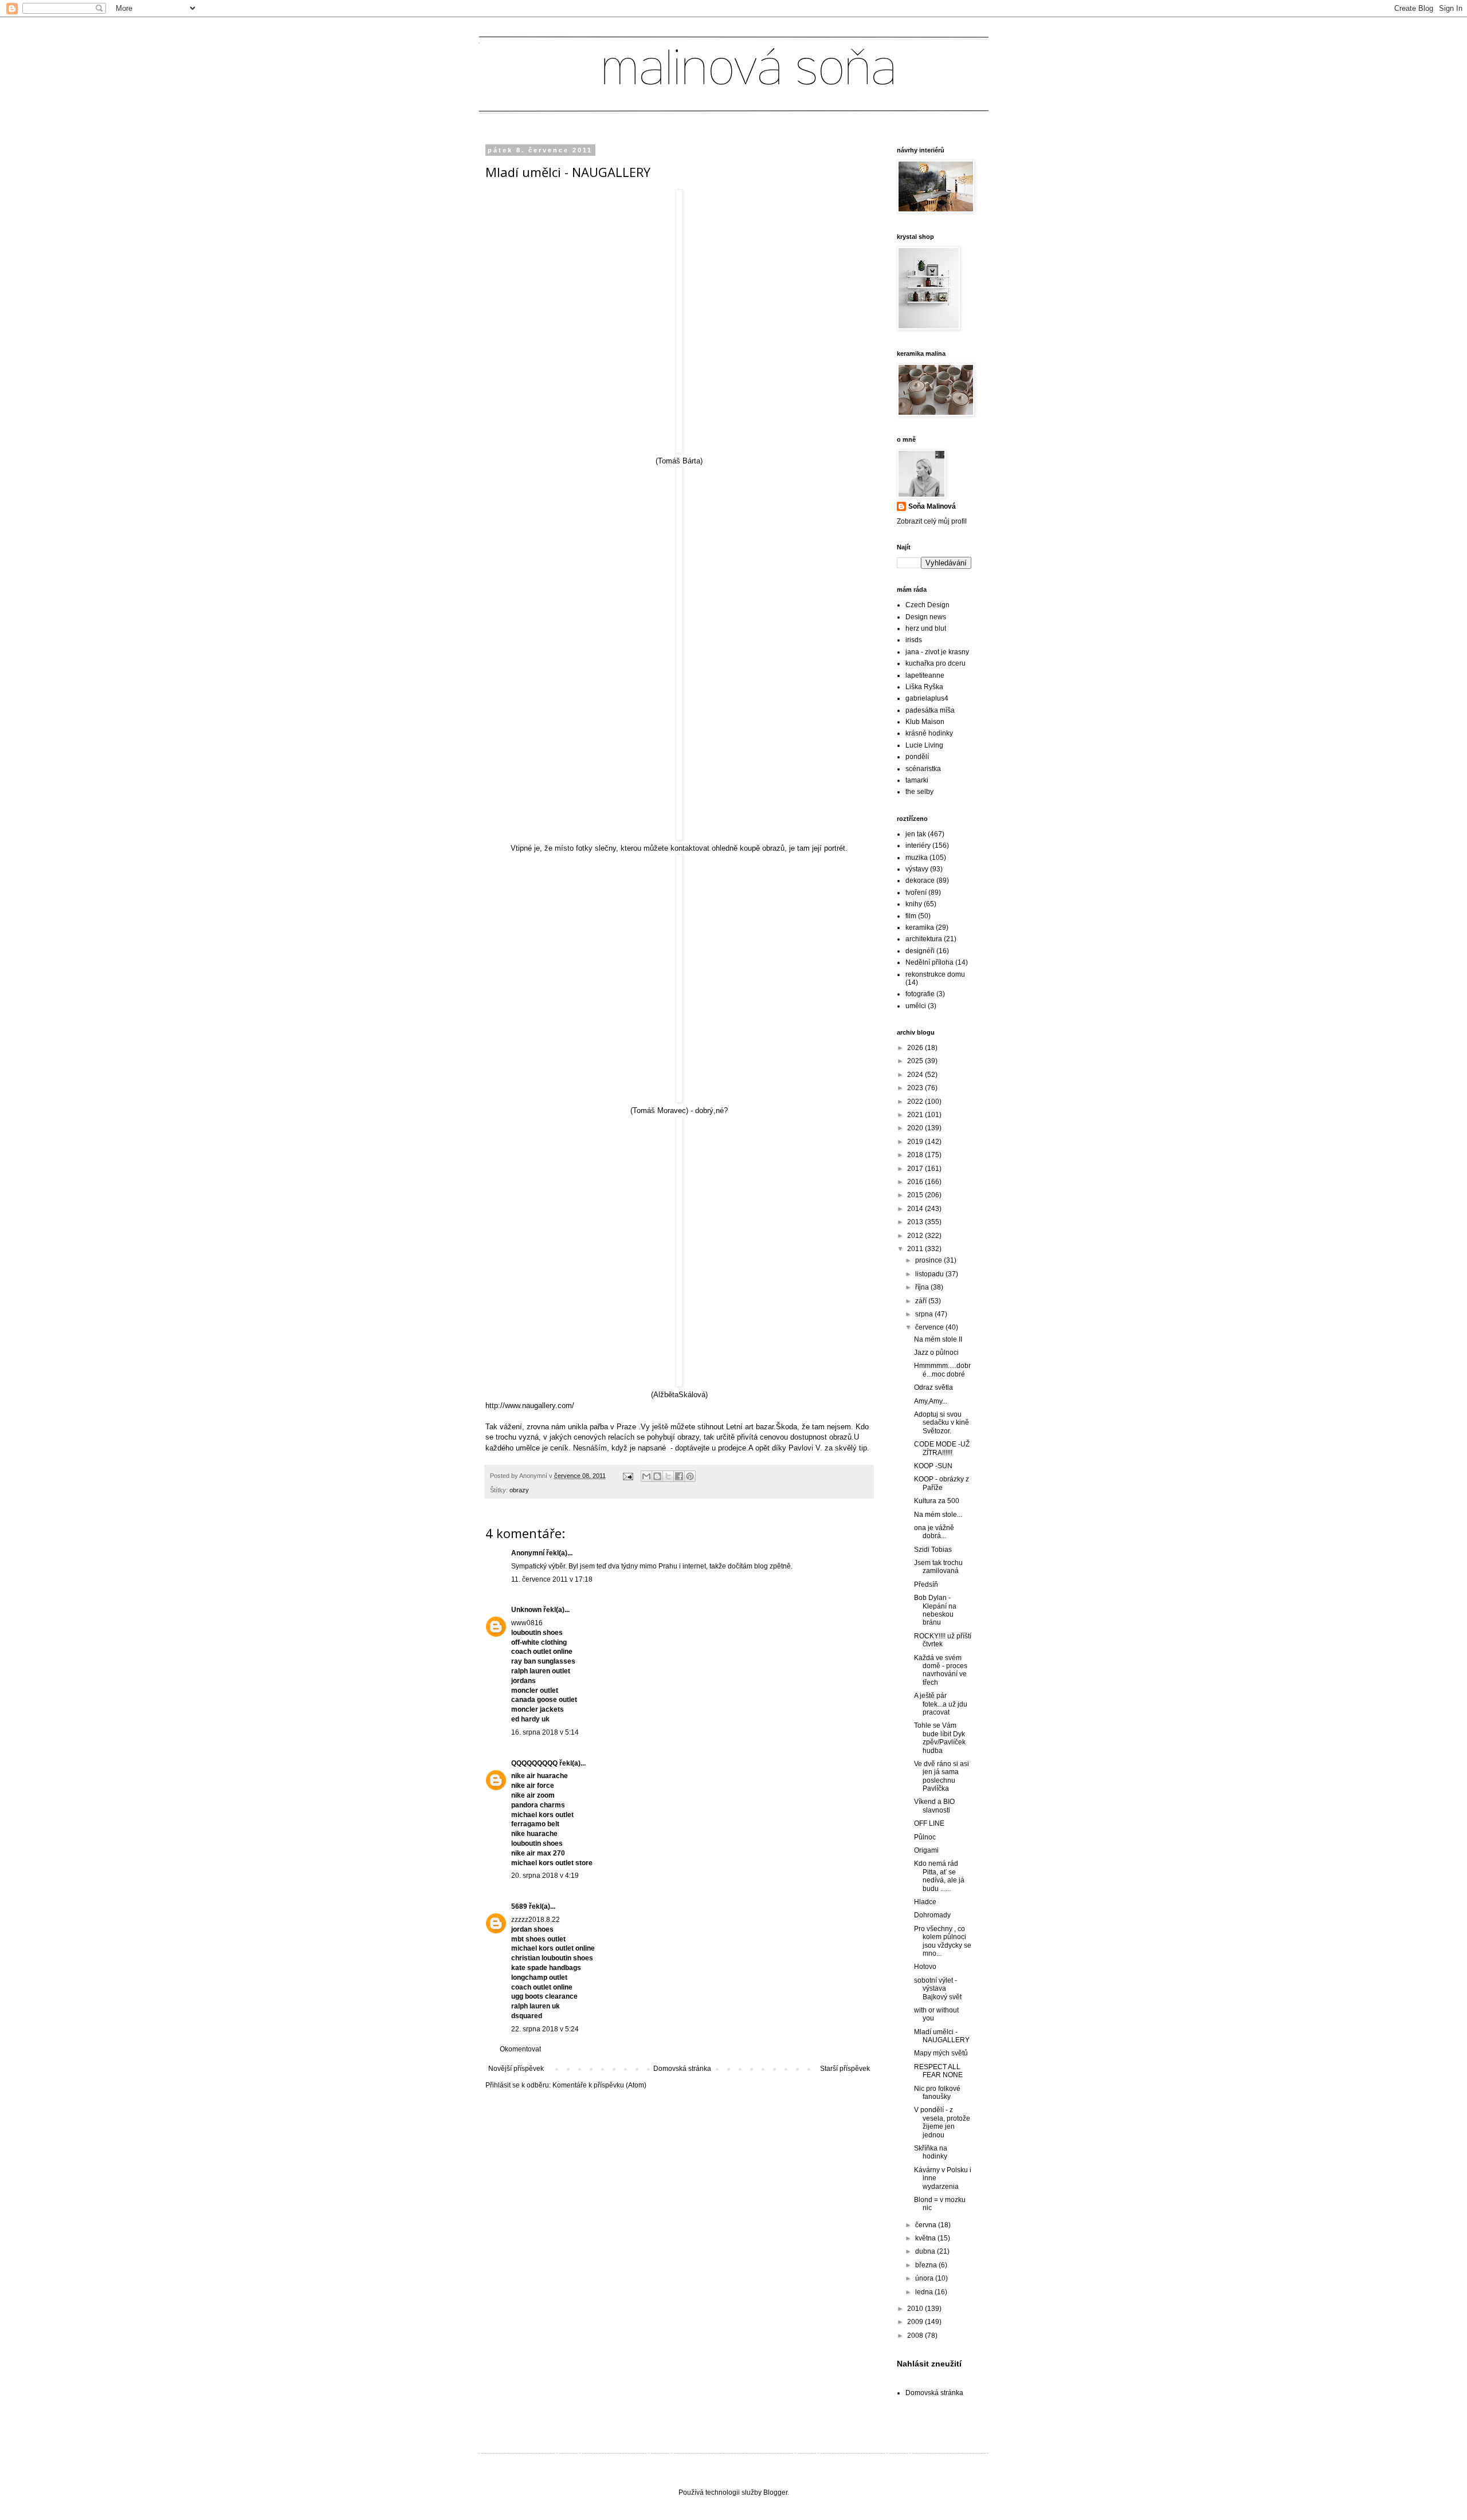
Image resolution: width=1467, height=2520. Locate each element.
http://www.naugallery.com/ (530, 1406)
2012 (916, 1236)
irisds (914, 640)
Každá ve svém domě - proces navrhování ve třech (941, 1670)
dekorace (920, 880)
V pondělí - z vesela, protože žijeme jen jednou (942, 2122)
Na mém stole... (938, 1515)
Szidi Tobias (933, 1550)
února (925, 2278)
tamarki (917, 780)
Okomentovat (520, 2049)
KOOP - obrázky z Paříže (942, 1483)
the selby (919, 792)
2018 (916, 1155)
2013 (916, 1222)
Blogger (775, 2493)
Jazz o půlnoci (936, 1353)
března (927, 2265)
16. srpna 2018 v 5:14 (545, 1732)
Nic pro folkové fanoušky (937, 2093)
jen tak (916, 834)
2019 (916, 1142)
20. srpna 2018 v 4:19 (545, 1876)
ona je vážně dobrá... (934, 1532)
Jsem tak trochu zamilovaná (938, 1567)
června (927, 2225)
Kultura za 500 (937, 1501)
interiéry (918, 846)
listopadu (930, 1274)
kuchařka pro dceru (935, 663)
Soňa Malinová (932, 506)
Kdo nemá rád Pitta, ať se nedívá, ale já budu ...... (939, 1876)
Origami (926, 1850)
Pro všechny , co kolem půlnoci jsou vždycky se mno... (943, 1941)
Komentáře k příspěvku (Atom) (599, 2085)
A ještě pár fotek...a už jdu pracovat (941, 1704)
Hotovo (925, 1967)
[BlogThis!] (657, 1476)
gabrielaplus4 (927, 698)
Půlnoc (925, 1837)
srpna (925, 1314)
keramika (920, 927)
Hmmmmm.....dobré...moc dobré (942, 1370)
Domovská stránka (682, 2069)
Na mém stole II (938, 1339)
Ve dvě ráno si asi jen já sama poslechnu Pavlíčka (942, 1776)
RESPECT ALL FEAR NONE (938, 2071)
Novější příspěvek (516, 2069)
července (930, 1327)
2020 (916, 1128)
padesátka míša (930, 710)
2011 (916, 1249)
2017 (916, 1169)
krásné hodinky (929, 733)
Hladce (925, 1902)
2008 (916, 2336)
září (922, 1301)
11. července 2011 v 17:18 (552, 1579)
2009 (916, 2322)
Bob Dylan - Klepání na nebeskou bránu (935, 1610)
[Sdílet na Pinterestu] (690, 1476)
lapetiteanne (925, 675)
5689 (519, 1906)
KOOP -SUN (933, 1466)
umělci (916, 1006)
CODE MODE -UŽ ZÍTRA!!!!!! (942, 1448)
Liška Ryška (924, 687)
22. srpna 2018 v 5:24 (545, 2029)
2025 (916, 1061)
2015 (916, 1195)
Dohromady (932, 1915)
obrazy (519, 1490)
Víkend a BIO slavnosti (934, 1806)
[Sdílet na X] (668, 1476)
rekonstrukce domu (935, 974)
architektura (924, 939)
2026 (916, 1048)
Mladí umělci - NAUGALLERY (942, 2036)
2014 (916, 1209)
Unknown (526, 1610)
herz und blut (926, 628)
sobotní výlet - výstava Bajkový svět (938, 1989)
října (923, 1287)
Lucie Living (924, 745)
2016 (916, 1182)
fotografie (920, 994)
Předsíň (926, 1585)
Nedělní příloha (929, 962)
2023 (916, 1088)
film (911, 916)
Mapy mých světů (941, 2053)
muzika (917, 858)
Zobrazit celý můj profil (932, 521)
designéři (920, 951)
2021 (916, 1115)
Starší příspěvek (845, 2069)
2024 (916, 1075)
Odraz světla (933, 1387)
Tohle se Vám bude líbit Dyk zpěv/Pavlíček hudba (940, 1738)
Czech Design (927, 605)
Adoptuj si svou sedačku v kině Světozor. (942, 1423)
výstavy (917, 869)
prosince (929, 1260)
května (926, 2238)
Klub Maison (925, 722)
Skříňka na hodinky (931, 2152)
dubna (926, 2251)
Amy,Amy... (931, 1401)
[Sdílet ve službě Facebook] (679, 1476)
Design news (926, 617)
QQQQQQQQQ (534, 1763)
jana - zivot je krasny (937, 652)
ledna (925, 2292)
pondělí (917, 757)
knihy (914, 904)
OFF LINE (929, 1823)
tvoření (916, 893)
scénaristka (923, 769)
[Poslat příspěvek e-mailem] (627, 1476)
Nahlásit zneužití (929, 2364)
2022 (916, 1102)
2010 (916, 2309)
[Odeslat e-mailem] (646, 1476)
